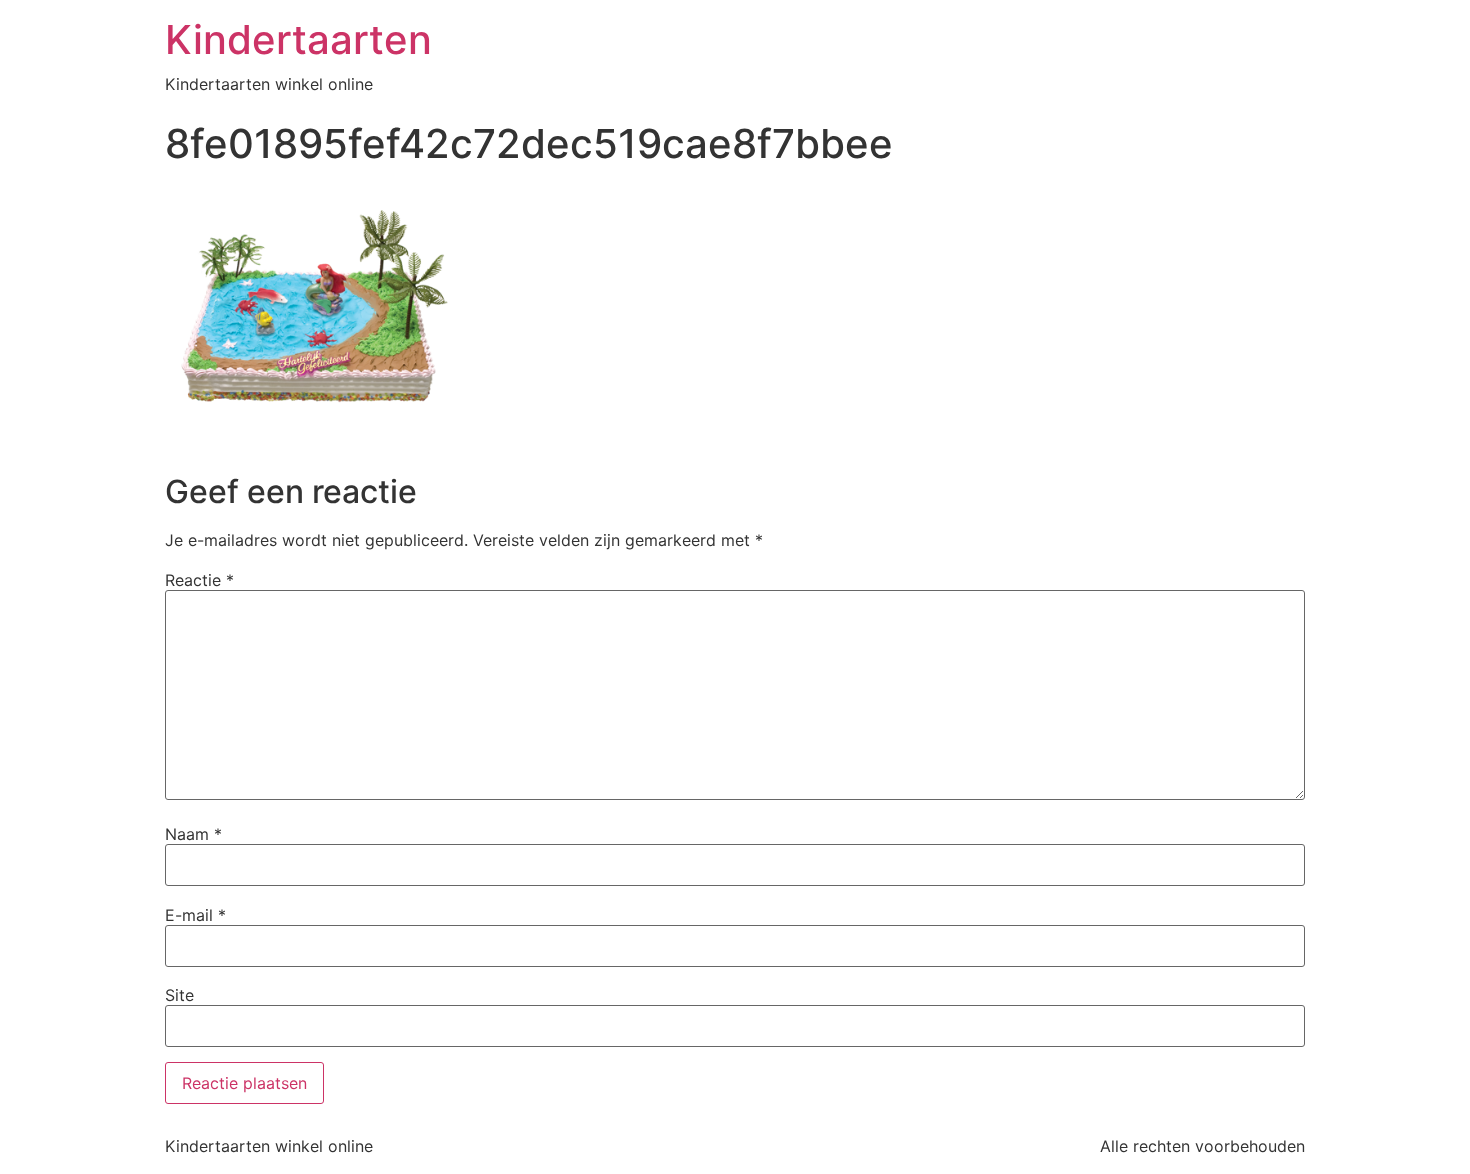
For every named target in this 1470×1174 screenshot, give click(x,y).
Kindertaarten (298, 39)
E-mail (195, 915)
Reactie (199, 580)
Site (179, 995)
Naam (193, 834)
